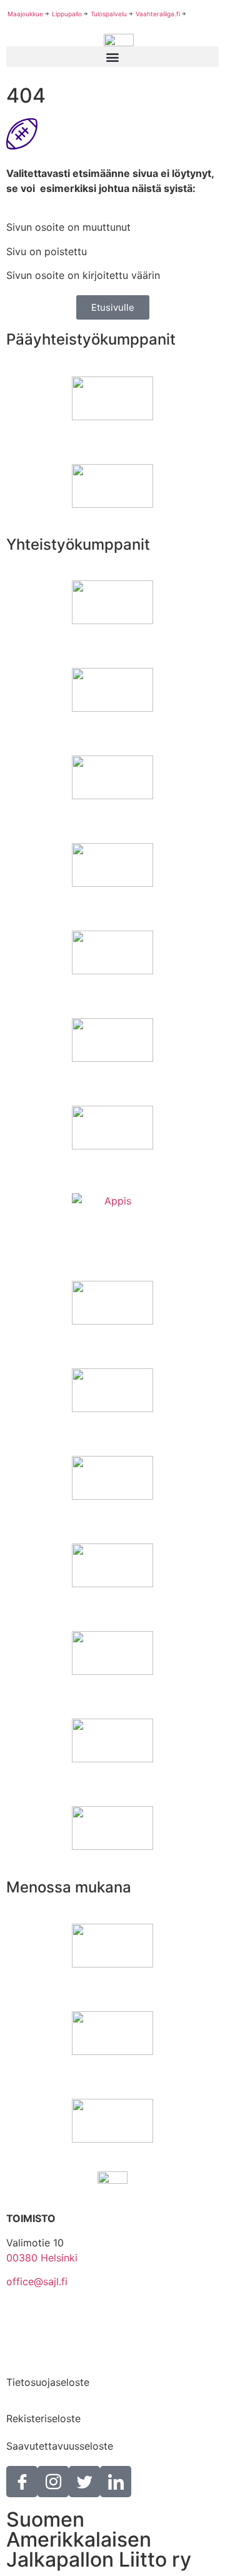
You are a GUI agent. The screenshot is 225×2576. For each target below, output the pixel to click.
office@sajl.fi (37, 2281)
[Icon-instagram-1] (53, 2482)
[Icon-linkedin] (116, 2482)
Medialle (26, 2355)
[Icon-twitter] (84, 2482)
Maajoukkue (25, 14)
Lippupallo (67, 14)
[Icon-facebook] (22, 2482)
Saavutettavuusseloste (60, 2446)
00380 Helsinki (42, 2258)
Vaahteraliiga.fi (158, 14)
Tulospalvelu (109, 14)
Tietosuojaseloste (48, 2382)
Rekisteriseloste (43, 2418)
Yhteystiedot (37, 2318)
